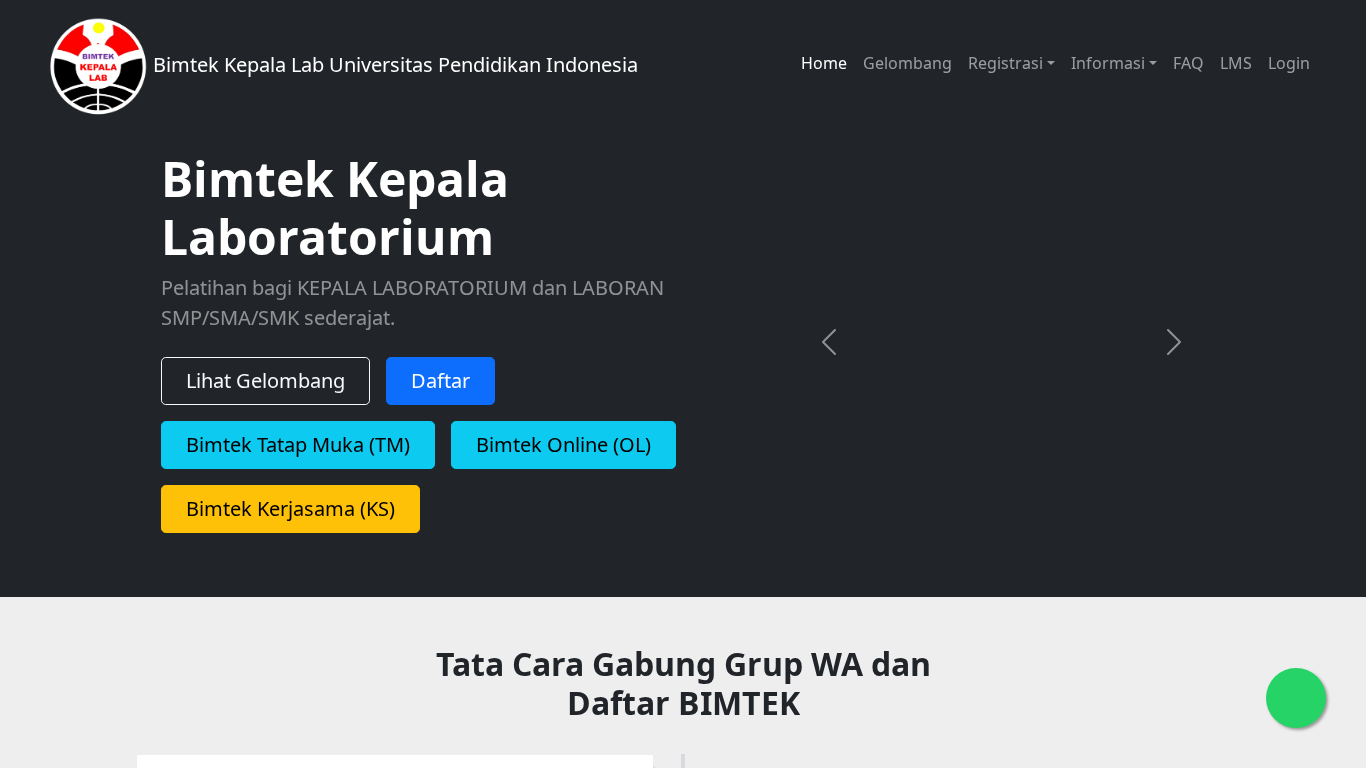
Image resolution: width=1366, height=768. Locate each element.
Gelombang (907, 63)
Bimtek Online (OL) (563, 444)
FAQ (1188, 63)
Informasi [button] (1108, 63)
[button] (828, 341)
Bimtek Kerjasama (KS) (290, 508)
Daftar (440, 380)
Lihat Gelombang (265, 380)
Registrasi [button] (1005, 63)
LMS (1236, 63)
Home (824, 63)
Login (1289, 63)
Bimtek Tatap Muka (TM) (298, 444)
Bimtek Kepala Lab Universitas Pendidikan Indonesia (393, 64)
